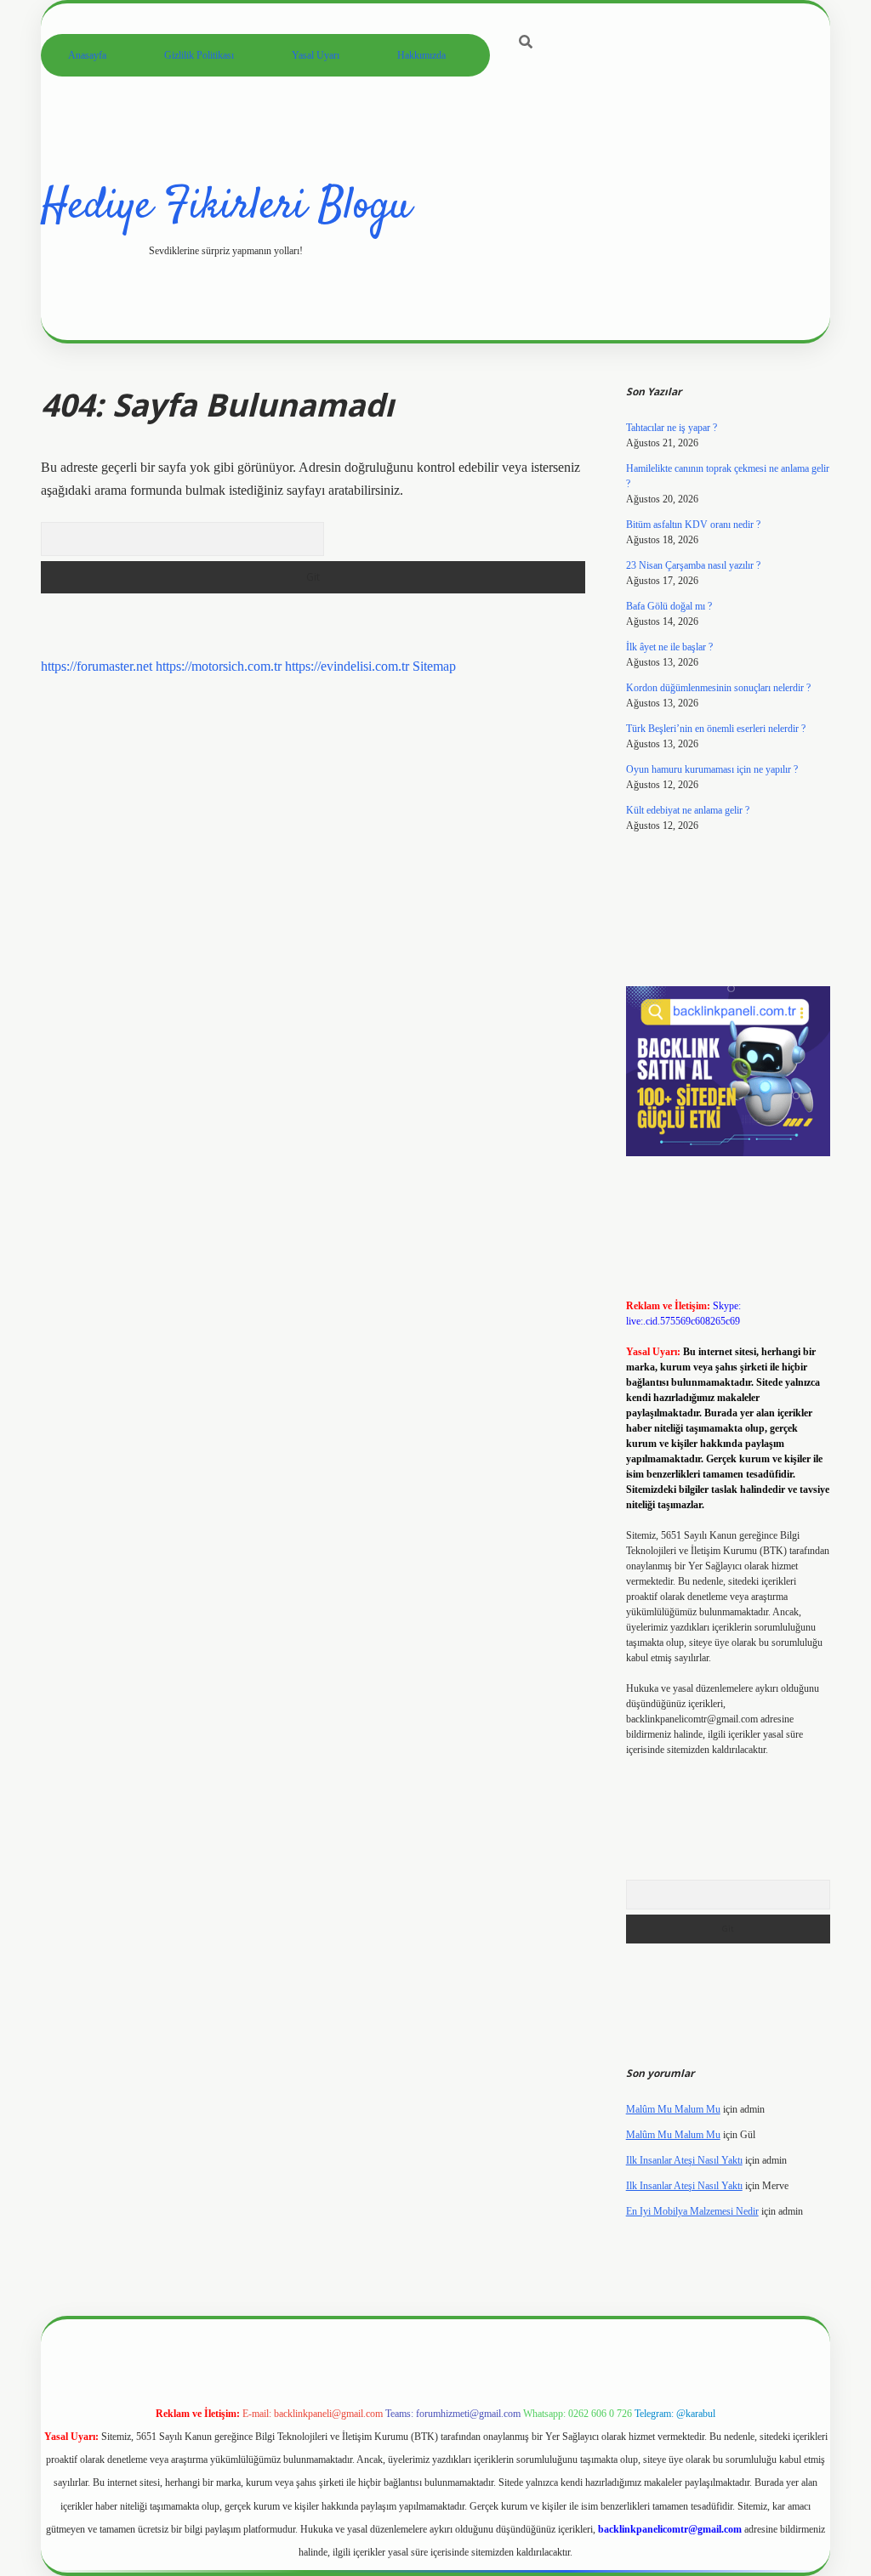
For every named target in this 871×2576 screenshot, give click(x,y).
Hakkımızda (421, 55)
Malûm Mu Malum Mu (673, 2109)
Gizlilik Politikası (199, 55)
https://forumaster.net (97, 666)
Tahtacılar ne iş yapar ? (672, 428)
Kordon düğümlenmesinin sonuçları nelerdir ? (718, 688)
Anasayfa (87, 55)
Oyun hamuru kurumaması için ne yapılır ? (712, 769)
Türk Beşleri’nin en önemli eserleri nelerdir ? (716, 729)
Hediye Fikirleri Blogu (226, 207)
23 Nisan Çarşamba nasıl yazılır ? (693, 565)
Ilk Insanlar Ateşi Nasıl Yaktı (684, 2160)
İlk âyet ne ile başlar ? (669, 647)
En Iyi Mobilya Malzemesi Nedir (692, 2211)
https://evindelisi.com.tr (347, 666)
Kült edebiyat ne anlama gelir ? (688, 810)
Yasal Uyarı (316, 55)
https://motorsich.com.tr (219, 666)
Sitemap (434, 666)
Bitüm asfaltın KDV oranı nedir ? (693, 525)
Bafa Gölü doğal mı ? (669, 606)
